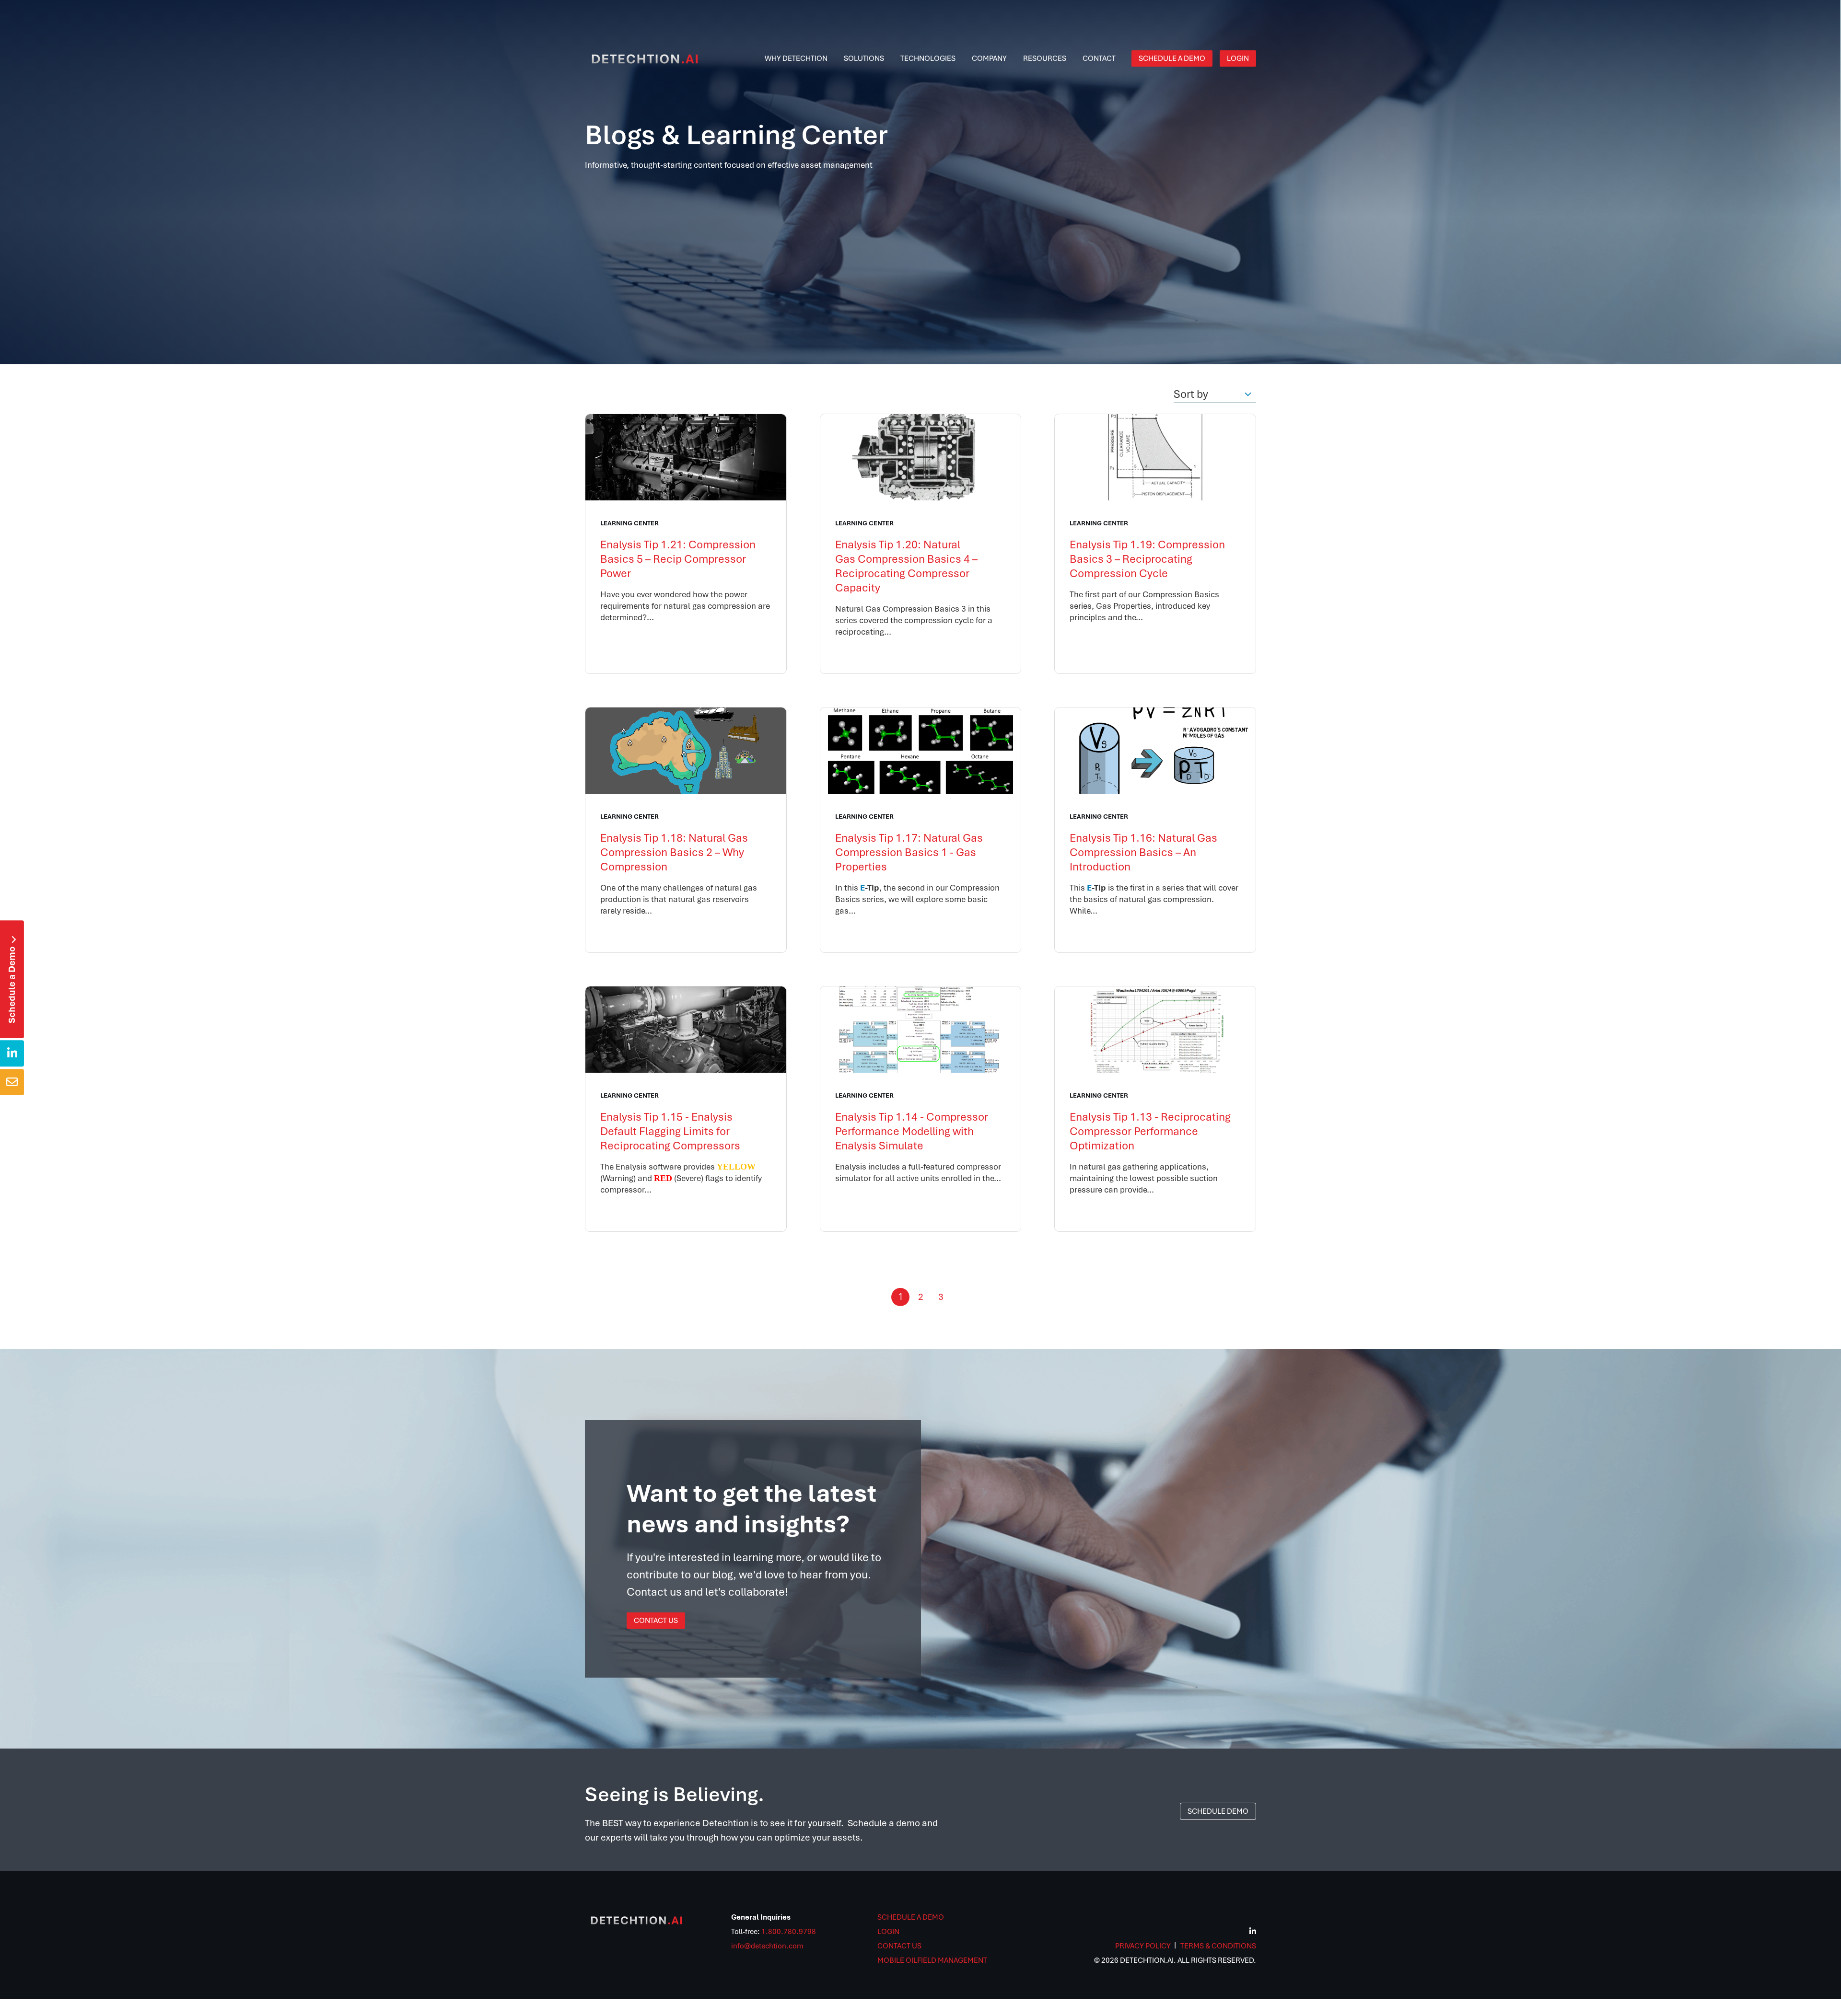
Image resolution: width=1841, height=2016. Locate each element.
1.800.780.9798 (789, 1932)
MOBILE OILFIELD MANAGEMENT (932, 1960)
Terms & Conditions (1218, 1946)
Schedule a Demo (12, 980)
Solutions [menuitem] (864, 58)
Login (888, 1932)
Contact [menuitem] (1099, 58)
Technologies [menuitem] (928, 58)
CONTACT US (899, 1946)
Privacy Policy (1143, 1946)
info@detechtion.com (767, 1946)
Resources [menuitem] (1045, 58)
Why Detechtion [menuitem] (796, 58)
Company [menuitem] (989, 58)
